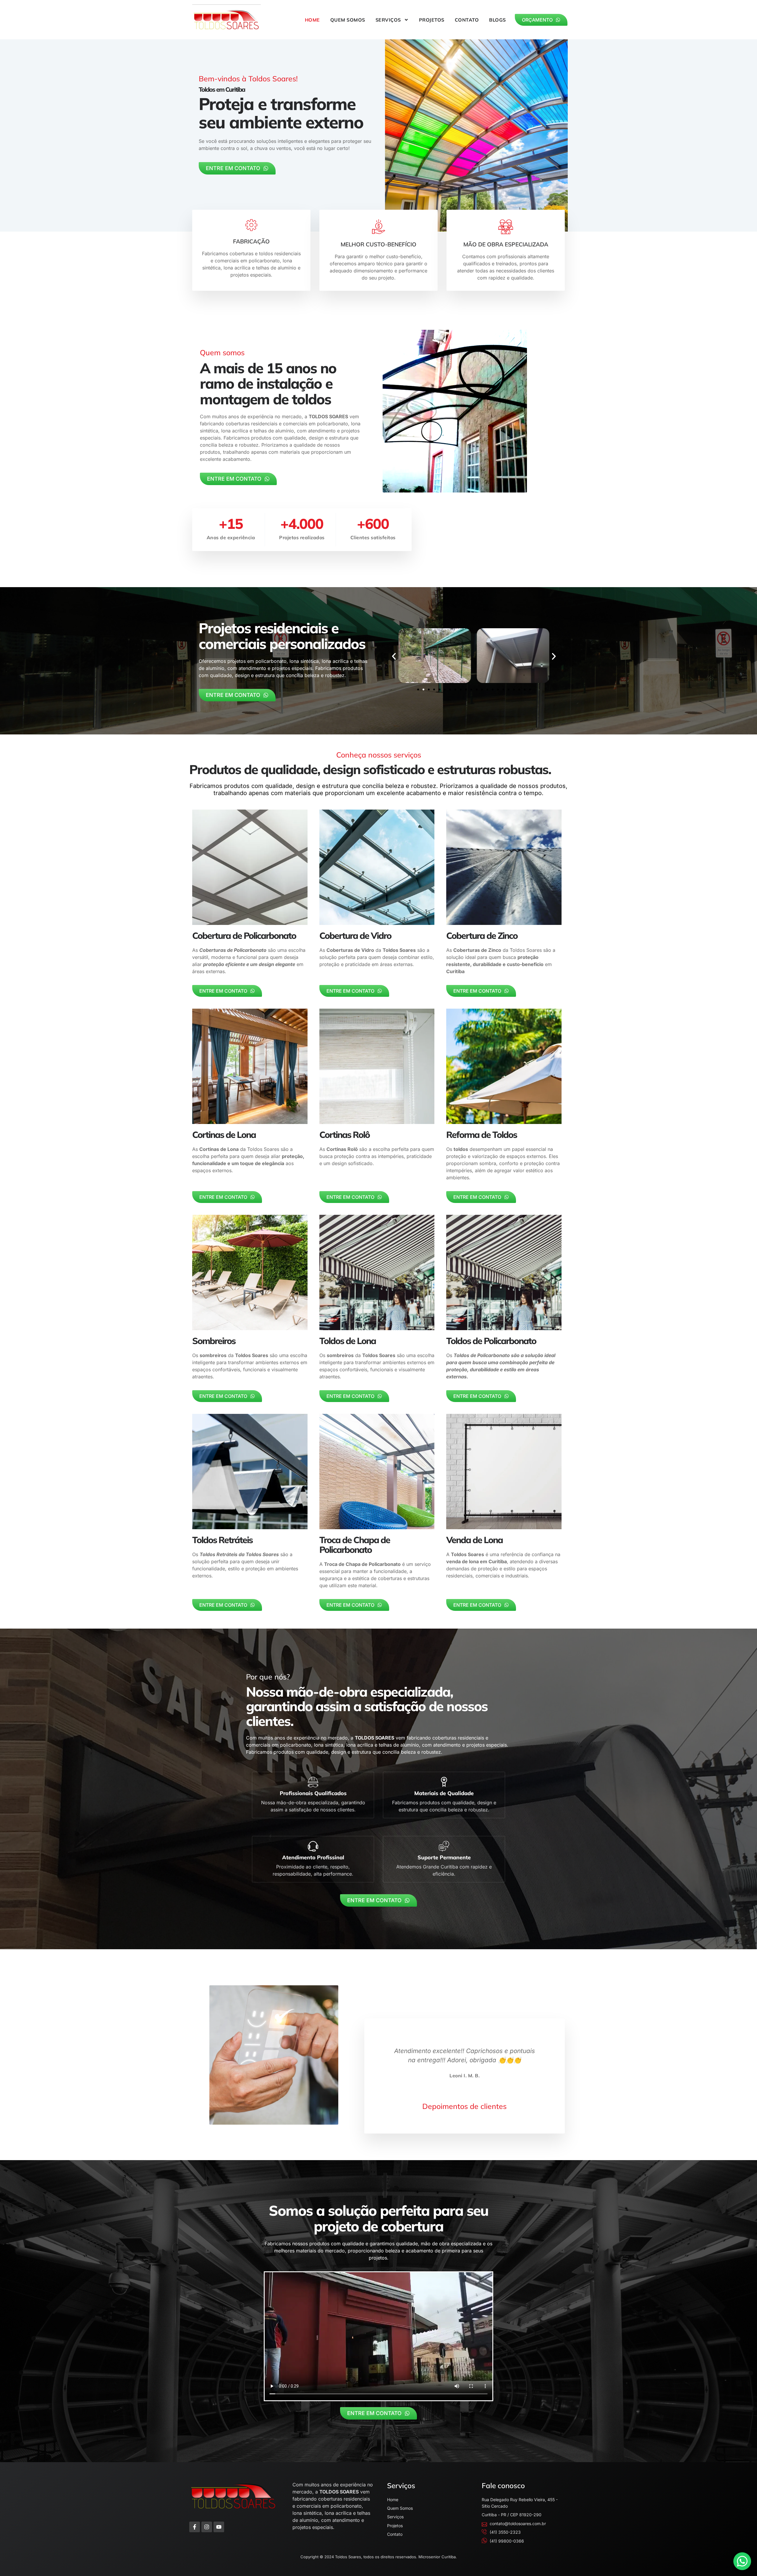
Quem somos (348, 20)
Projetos (432, 20)
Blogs (498, 20)
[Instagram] (207, 2527)
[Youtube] (219, 2527)
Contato (467, 20)
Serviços (388, 20)
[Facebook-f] (195, 2527)
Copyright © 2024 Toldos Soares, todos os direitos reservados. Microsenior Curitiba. (379, 2557)
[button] (394, 656)
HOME (312, 20)
